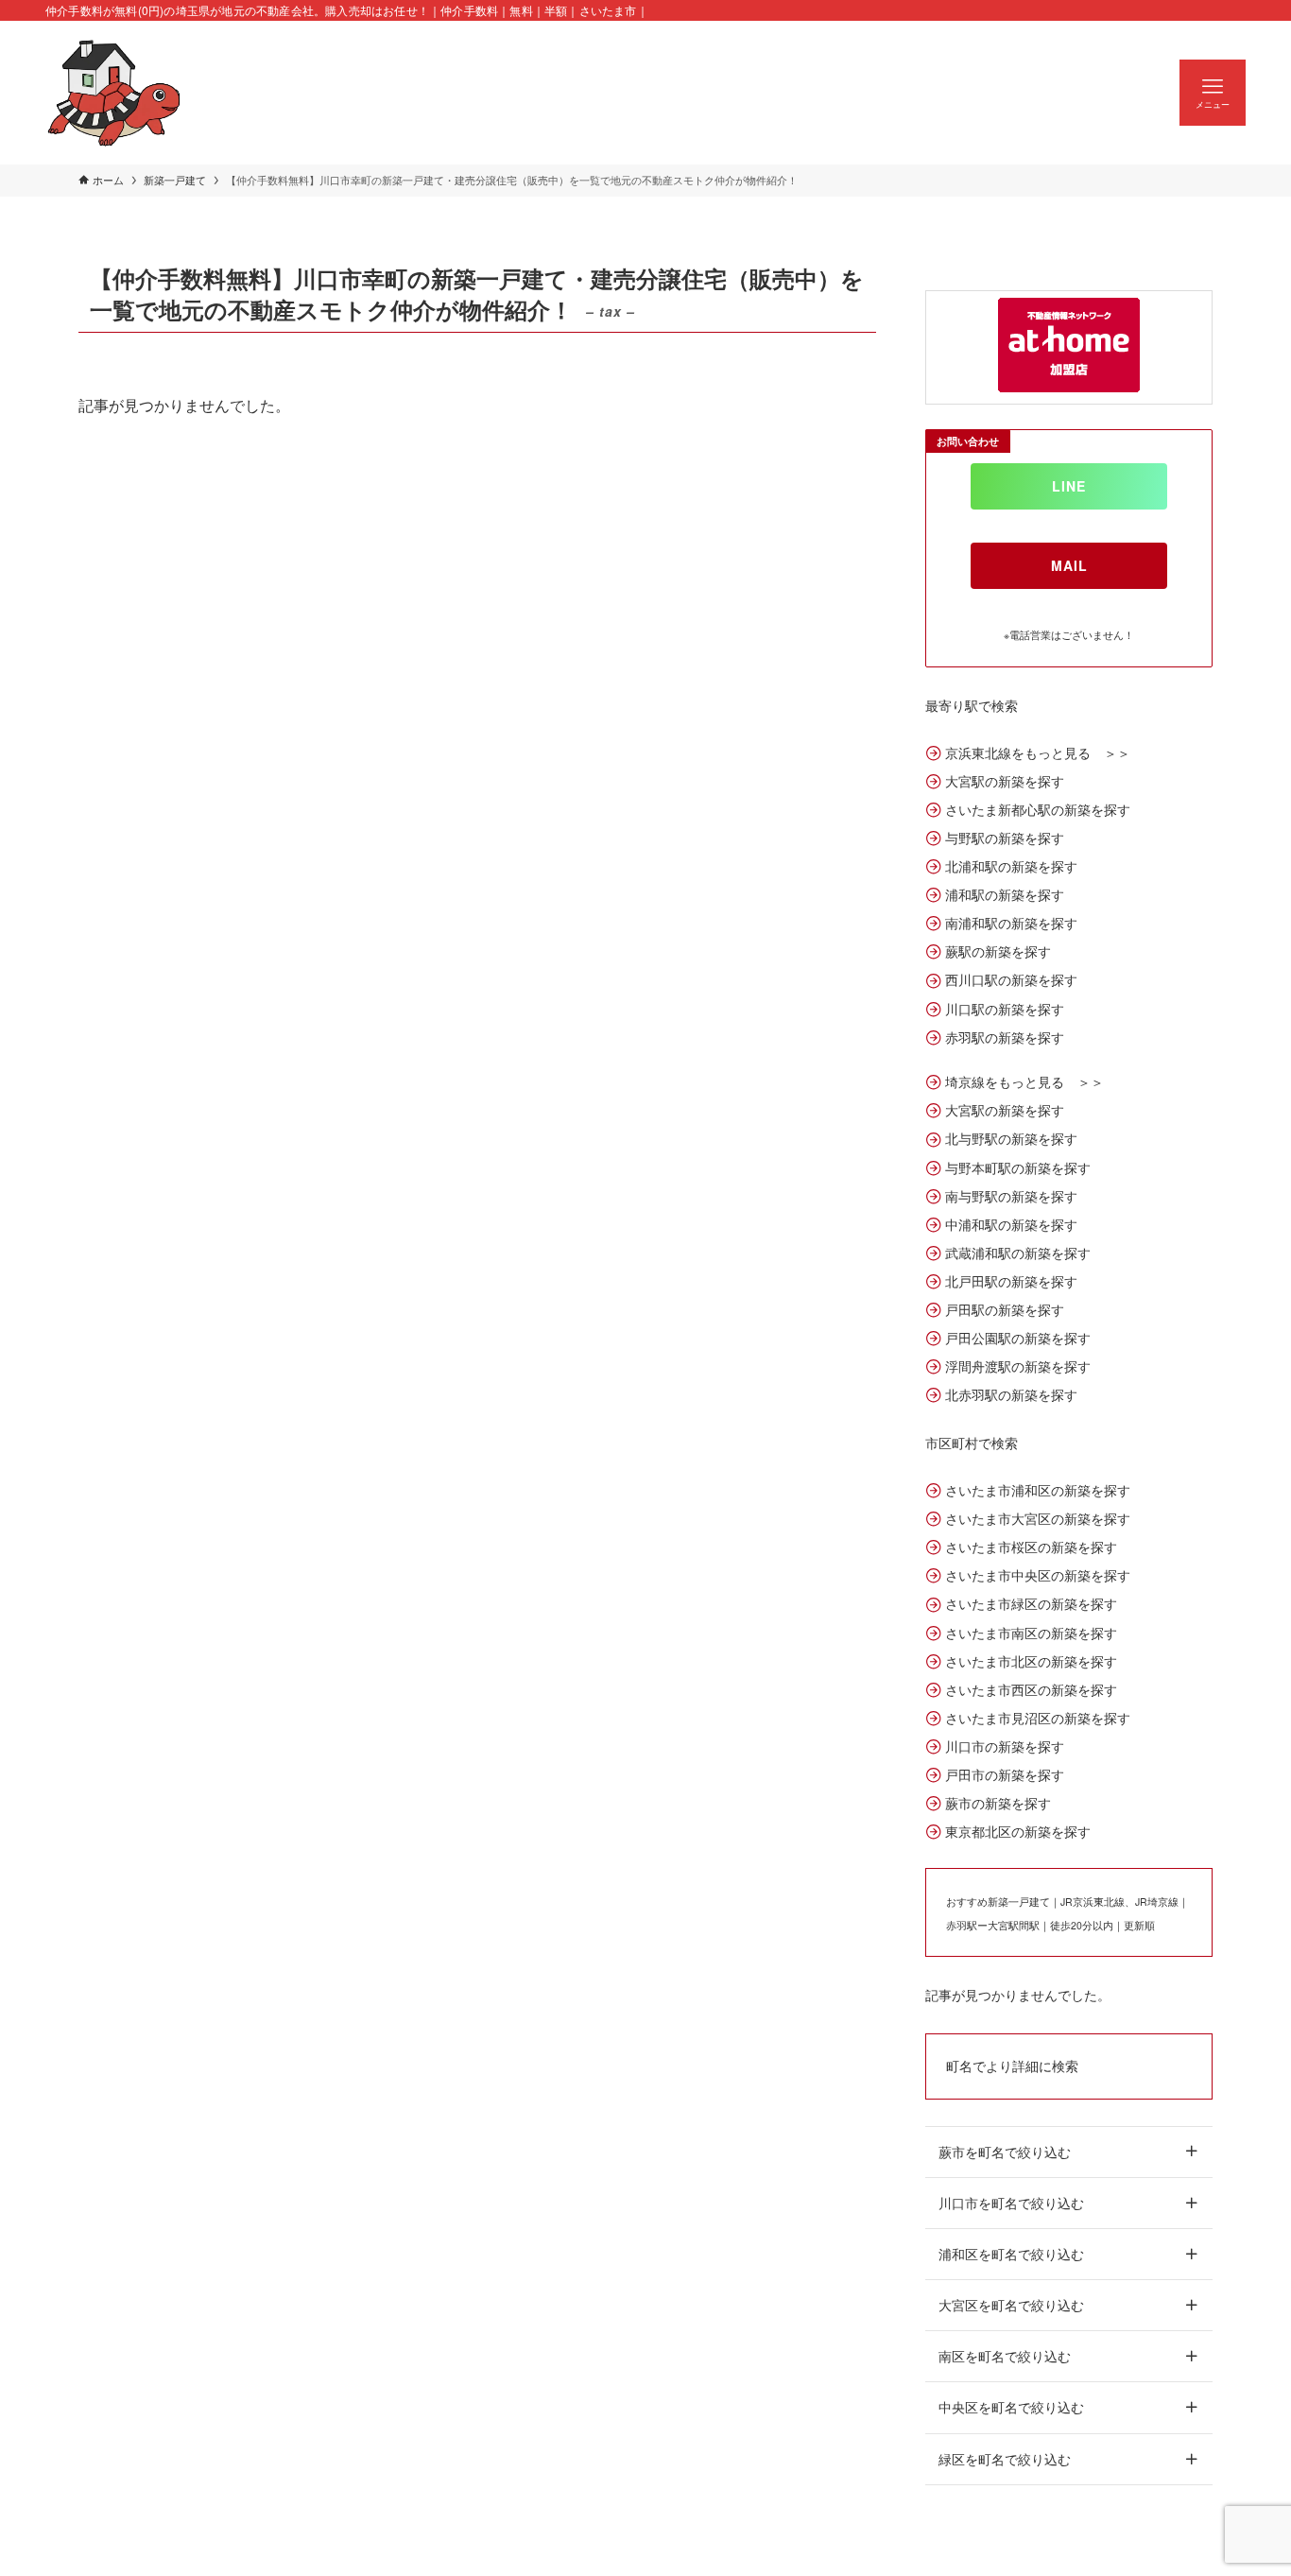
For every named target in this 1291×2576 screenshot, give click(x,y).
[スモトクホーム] (114, 93)
